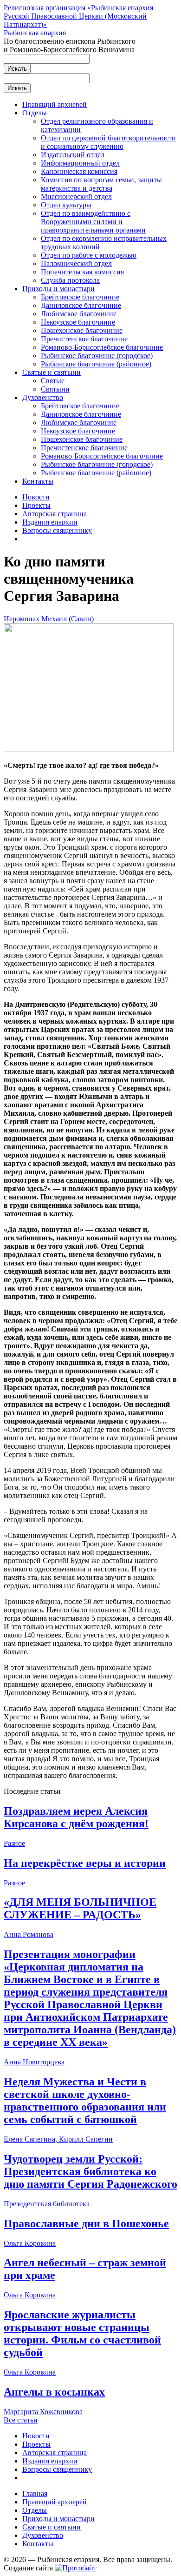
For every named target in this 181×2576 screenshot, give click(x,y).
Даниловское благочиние (81, 305)
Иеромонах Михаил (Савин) (49, 619)
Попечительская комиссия (82, 272)
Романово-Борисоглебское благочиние (102, 347)
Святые (53, 381)
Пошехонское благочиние (82, 330)
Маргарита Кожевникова (43, 2412)
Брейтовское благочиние (80, 297)
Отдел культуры (66, 205)
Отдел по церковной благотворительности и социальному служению (108, 142)
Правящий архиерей (55, 104)
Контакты (38, 481)
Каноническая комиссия (79, 171)
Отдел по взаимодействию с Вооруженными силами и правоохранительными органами (93, 222)
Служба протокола (70, 280)
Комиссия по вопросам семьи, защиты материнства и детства (101, 184)
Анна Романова (29, 1934)
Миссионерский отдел (76, 196)
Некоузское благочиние (78, 322)
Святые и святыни (52, 372)
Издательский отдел (73, 155)
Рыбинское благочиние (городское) (97, 356)
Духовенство (43, 397)
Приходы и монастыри (58, 289)
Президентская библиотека (47, 2204)
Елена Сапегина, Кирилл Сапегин (58, 2139)
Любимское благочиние (79, 314)
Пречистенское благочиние (84, 339)
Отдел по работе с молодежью (89, 255)
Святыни (55, 389)
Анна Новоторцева (34, 2062)
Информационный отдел (80, 163)
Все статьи (21, 2420)
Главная (35, 2493)
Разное (14, 1843)
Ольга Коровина (30, 2243)
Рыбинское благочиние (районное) (96, 364)
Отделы (35, 113)
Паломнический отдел (76, 263)
